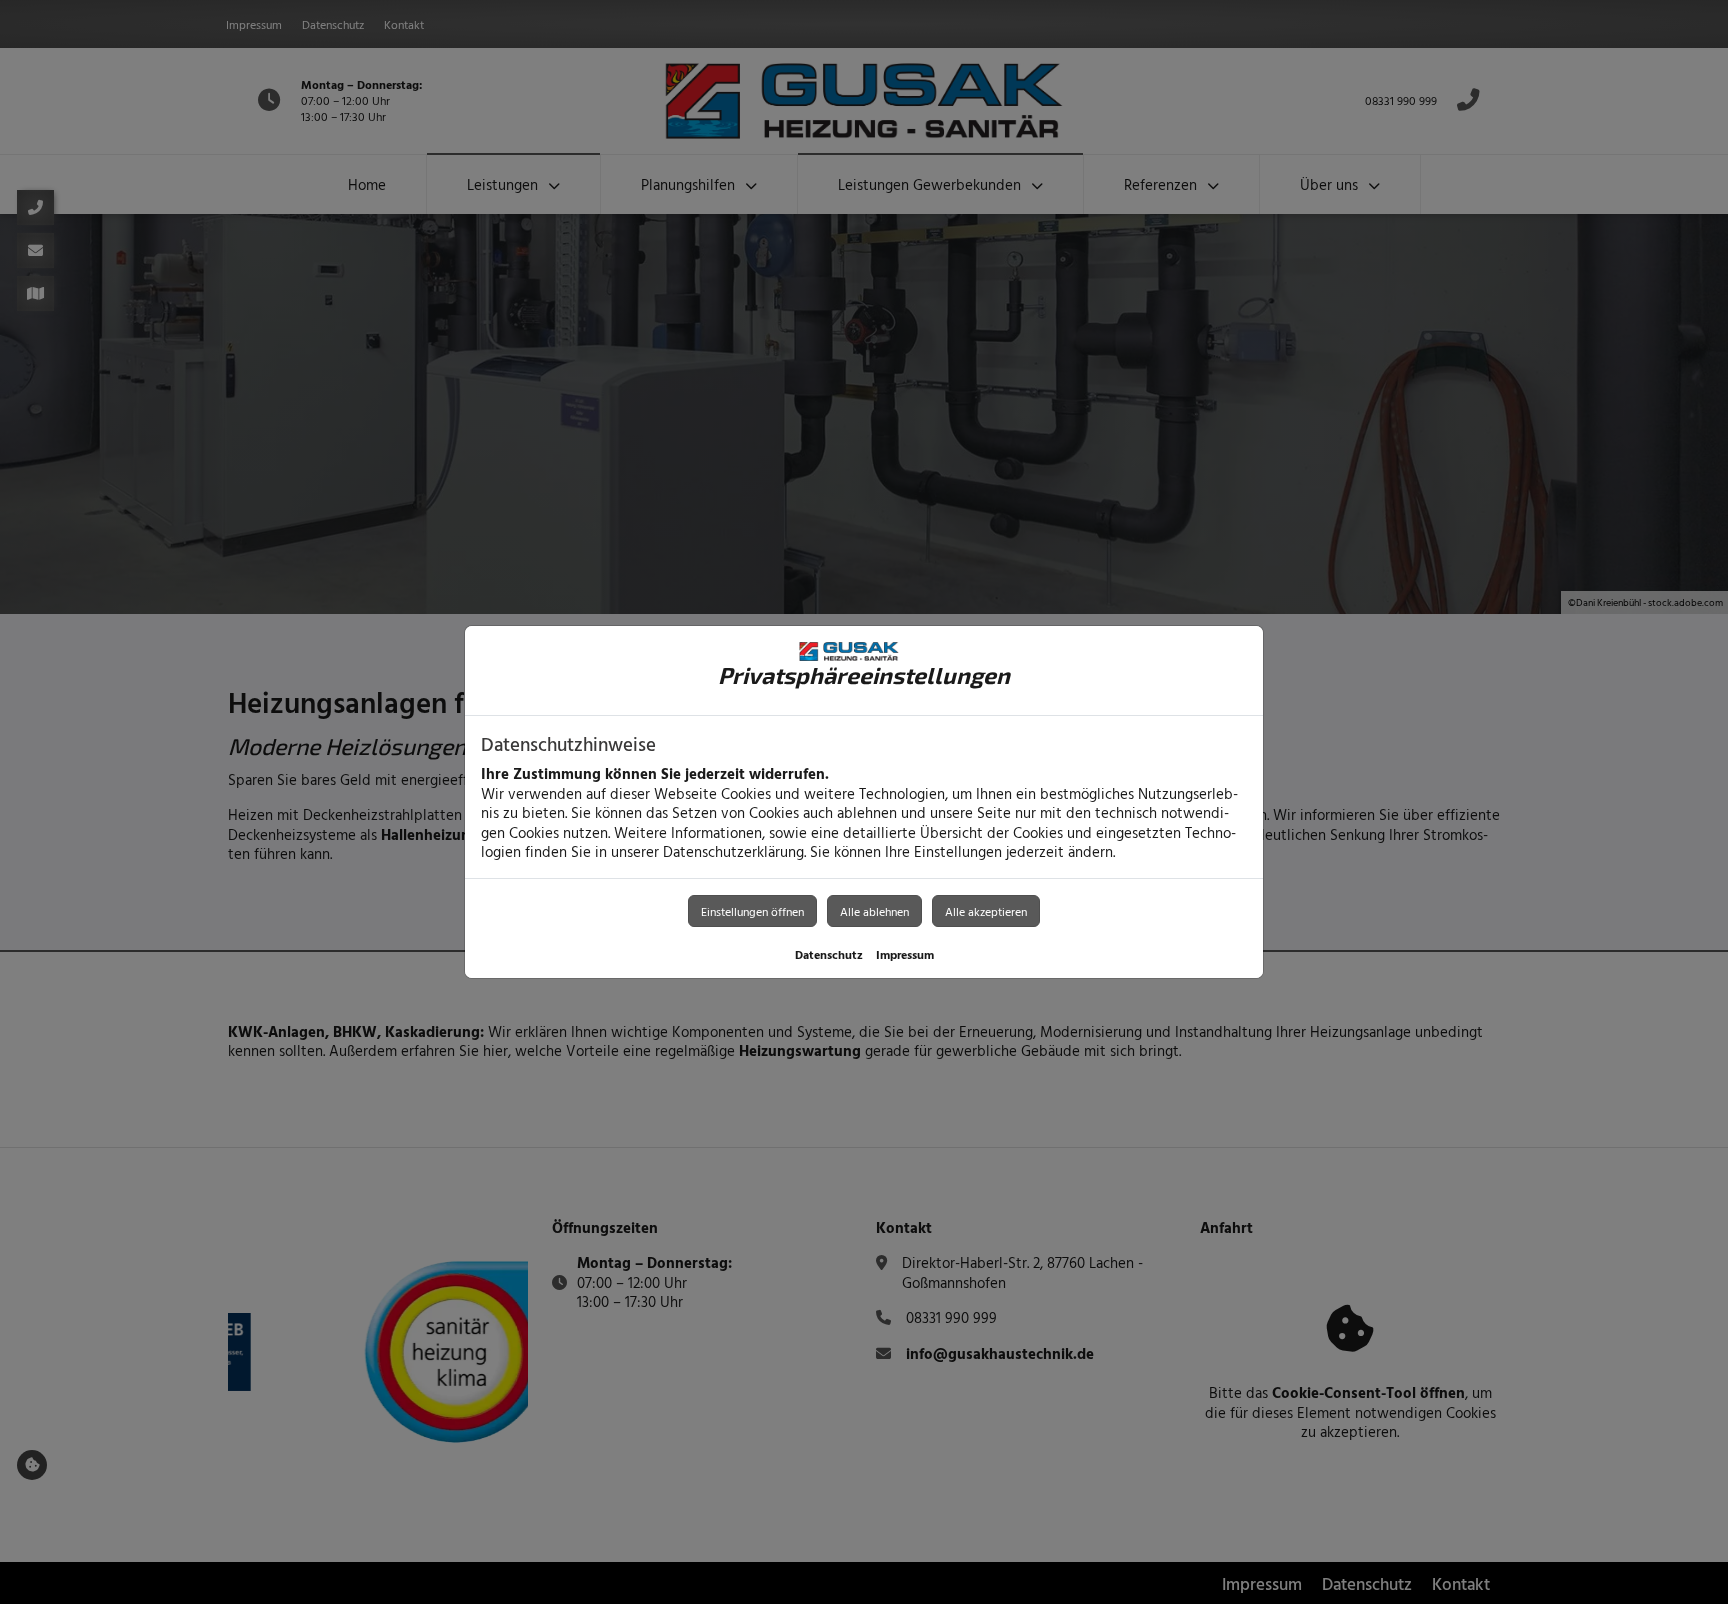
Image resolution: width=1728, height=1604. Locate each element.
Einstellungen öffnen (752, 911)
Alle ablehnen (874, 911)
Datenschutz (829, 954)
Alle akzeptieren (986, 911)
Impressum (905, 954)
